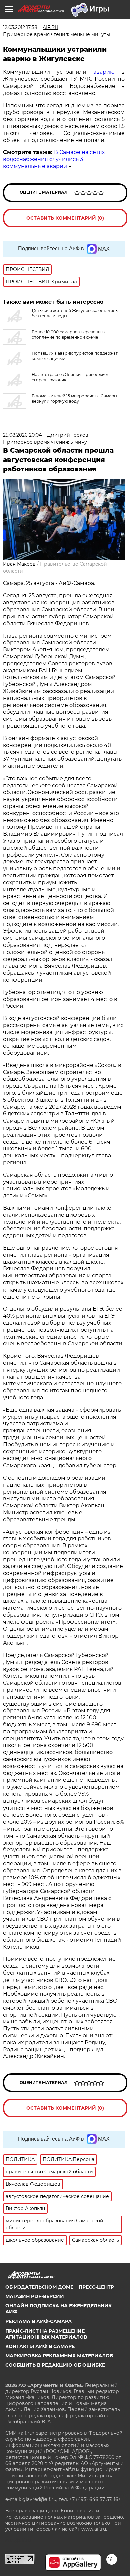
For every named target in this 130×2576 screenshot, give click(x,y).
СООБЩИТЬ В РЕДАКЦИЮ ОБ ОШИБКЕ (55, 2365)
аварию (104, 72)
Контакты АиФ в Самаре (40, 2346)
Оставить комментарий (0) (65, 218)
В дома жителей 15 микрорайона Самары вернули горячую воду (74, 399)
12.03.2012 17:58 (20, 27)
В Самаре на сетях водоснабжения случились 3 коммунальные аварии (54, 159)
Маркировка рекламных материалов (59, 2356)
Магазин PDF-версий (35, 2296)
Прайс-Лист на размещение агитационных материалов (46, 2334)
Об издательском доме (39, 2287)
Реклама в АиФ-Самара (38, 2321)
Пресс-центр (96, 2287)
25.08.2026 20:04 (22, 435)
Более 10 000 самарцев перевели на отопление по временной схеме (69, 334)
